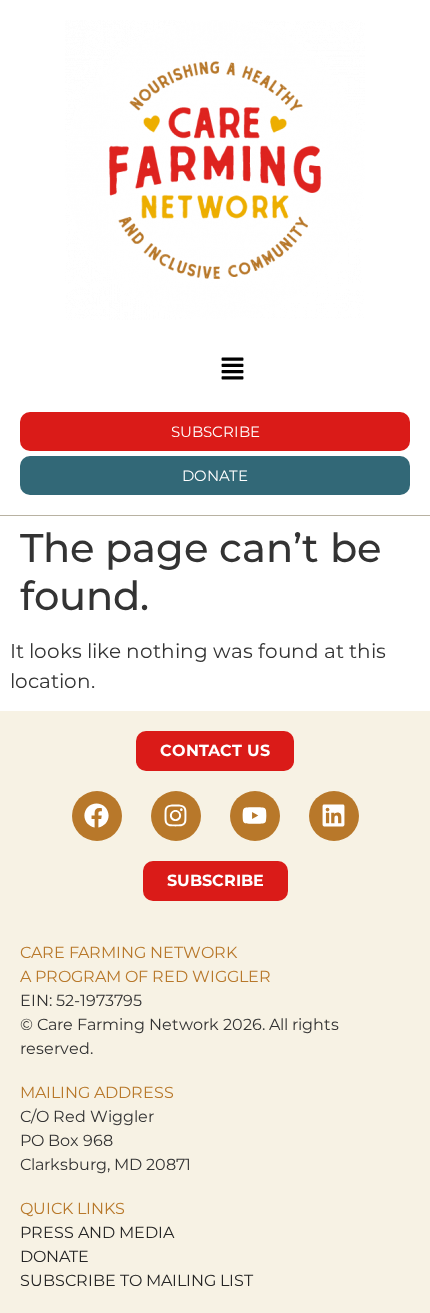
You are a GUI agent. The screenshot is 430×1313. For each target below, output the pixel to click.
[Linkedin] (334, 816)
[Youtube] (255, 816)
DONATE (54, 1256)
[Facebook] (97, 816)
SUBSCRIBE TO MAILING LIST (136, 1280)
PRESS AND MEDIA (97, 1232)
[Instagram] (176, 816)
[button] (232, 370)
